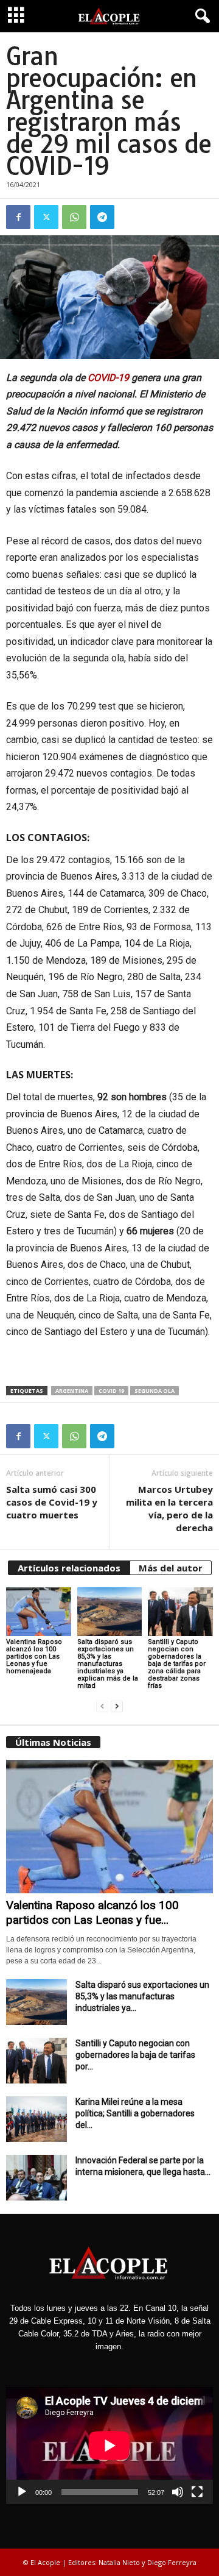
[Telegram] (102, 217)
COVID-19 (108, 378)
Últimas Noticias (53, 1742)
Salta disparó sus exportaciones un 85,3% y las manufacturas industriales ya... (142, 1996)
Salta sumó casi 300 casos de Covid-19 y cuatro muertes (52, 1502)
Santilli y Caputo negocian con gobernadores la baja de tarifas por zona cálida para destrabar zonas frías (177, 1664)
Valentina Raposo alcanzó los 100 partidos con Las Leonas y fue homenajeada (34, 1656)
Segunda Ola (155, 1391)
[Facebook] (18, 217)
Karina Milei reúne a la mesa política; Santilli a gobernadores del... (135, 2113)
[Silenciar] (178, 2492)
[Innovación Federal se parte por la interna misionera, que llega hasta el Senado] (36, 2178)
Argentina (72, 1391)
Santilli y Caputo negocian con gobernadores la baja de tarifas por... (135, 2055)
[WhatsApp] (74, 217)
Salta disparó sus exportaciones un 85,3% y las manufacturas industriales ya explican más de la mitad (108, 1664)
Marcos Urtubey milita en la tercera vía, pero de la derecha (169, 1508)
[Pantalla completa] (197, 2492)
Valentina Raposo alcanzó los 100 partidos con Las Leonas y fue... (92, 1912)
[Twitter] (46, 217)
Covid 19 (111, 1391)
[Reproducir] (22, 2492)
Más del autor (171, 1568)
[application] (109, 2445)
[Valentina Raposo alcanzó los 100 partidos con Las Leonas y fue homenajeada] (39, 1612)
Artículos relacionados (69, 1568)
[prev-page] (102, 1706)
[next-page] (117, 1706)
